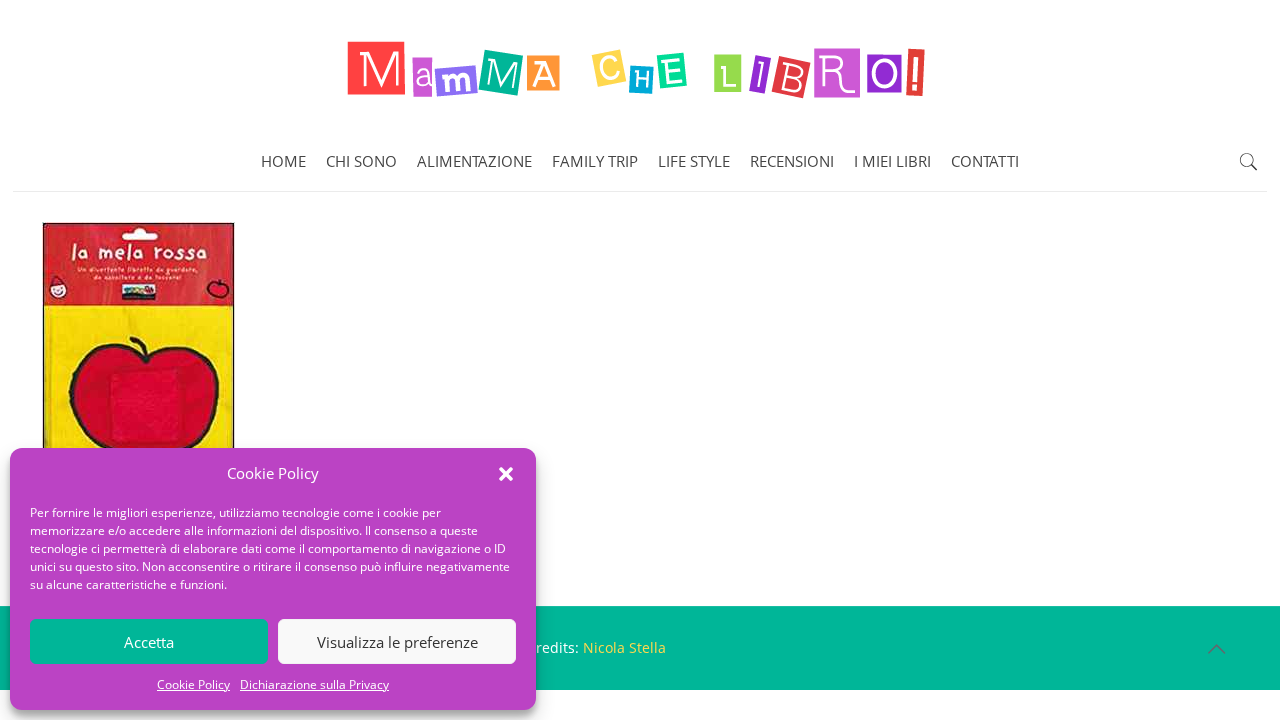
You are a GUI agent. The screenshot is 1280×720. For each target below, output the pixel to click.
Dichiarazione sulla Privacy (314, 684)
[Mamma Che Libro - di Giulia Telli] (640, 66)
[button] (506, 474)
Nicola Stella (624, 647)
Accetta (149, 642)
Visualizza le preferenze (397, 642)
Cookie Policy (193, 684)
